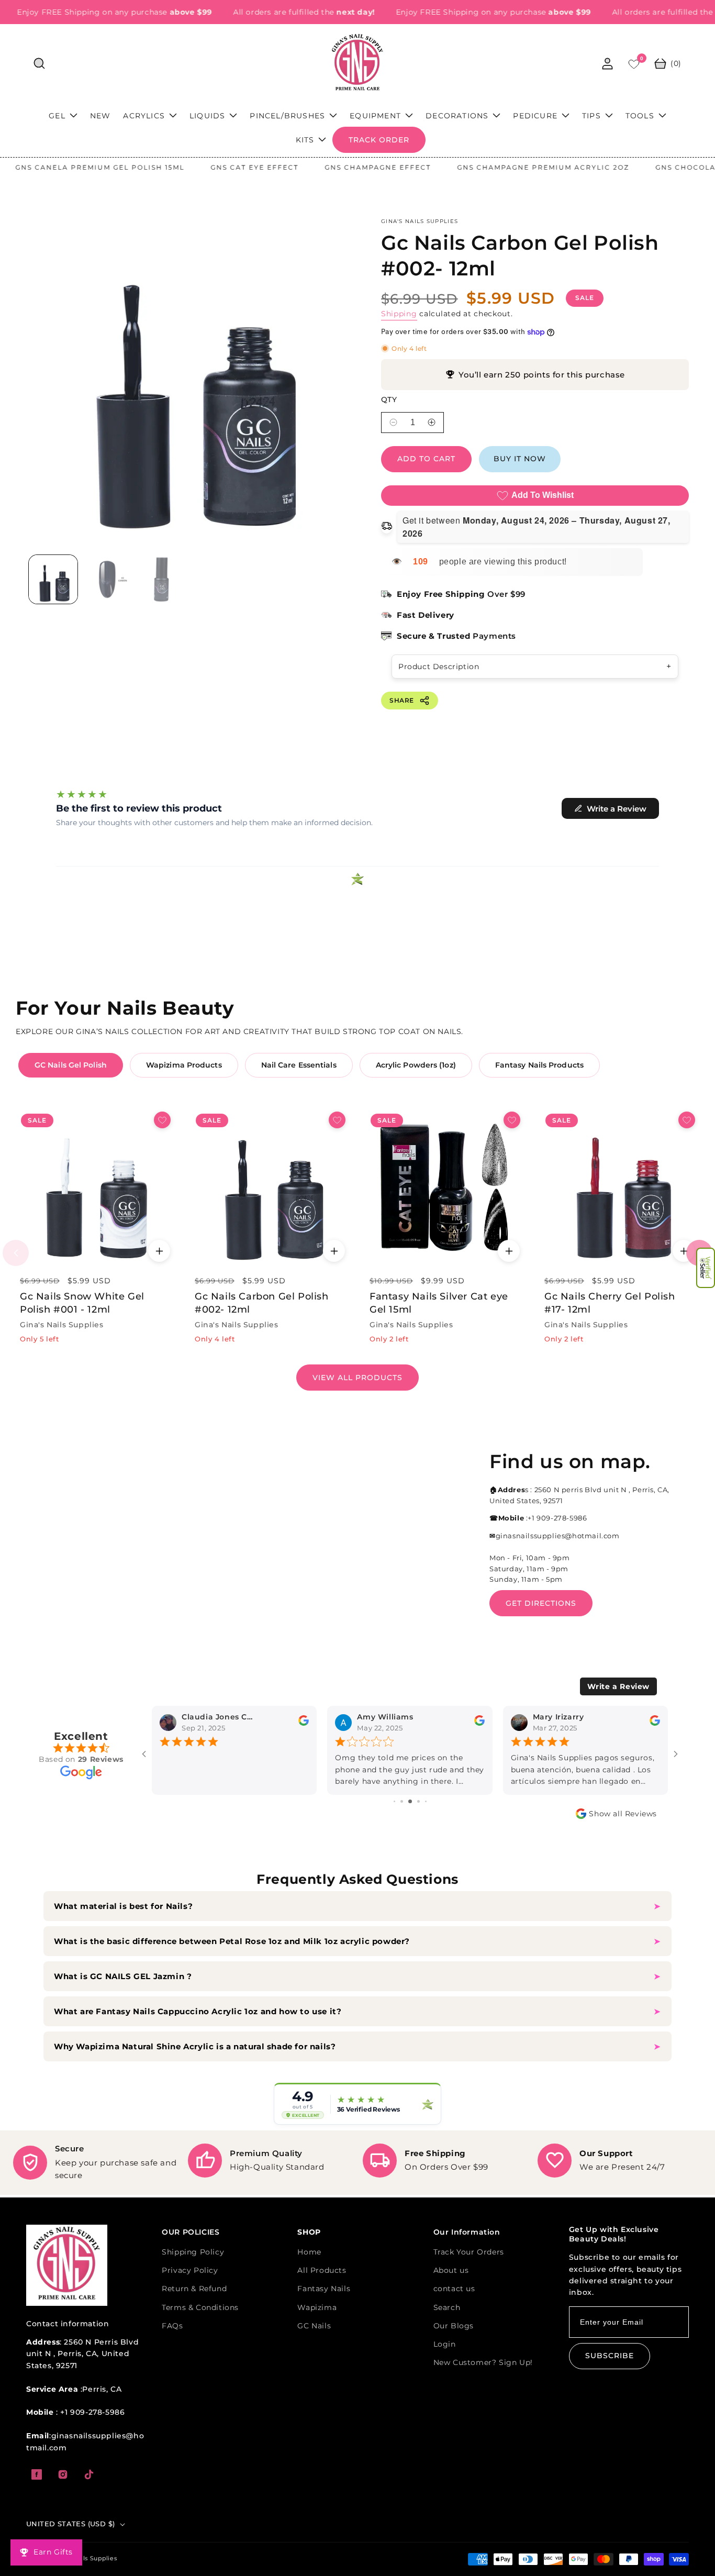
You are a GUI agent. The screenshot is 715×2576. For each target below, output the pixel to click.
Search (447, 2307)
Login (445, 2344)
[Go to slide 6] (426, 1801)
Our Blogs (454, 2326)
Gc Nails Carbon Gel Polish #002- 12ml (262, 1303)
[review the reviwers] (304, 1724)
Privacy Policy (190, 2270)
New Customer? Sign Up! (483, 2362)
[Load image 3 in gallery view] (161, 579)
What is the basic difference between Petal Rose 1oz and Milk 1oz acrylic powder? (233, 1941)
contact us (454, 2289)
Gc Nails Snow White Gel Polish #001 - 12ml (82, 1303)
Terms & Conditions (200, 2307)
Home (309, 2252)
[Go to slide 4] (410, 1801)
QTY (389, 400)
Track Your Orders (469, 2252)
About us (451, 2270)
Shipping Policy (193, 2252)
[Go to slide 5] (418, 1801)
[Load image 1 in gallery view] (53, 579)
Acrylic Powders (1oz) (416, 1065)
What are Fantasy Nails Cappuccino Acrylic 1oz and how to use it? (198, 2011)
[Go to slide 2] (394, 1801)
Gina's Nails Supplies (85, 2558)
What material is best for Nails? (125, 1906)
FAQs (172, 2326)
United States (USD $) (70, 2524)
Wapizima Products (184, 1065)
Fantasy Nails (324, 2289)
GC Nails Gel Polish (71, 1065)
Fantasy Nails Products (539, 1065)
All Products (322, 2270)
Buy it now (520, 459)
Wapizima (317, 2307)
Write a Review (618, 1686)
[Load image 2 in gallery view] (107, 579)
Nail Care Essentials (299, 1065)
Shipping (399, 314)
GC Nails (314, 2326)
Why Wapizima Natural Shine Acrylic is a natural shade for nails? (195, 2046)
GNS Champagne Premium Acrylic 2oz (504, 167)
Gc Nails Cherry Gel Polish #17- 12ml (610, 1303)
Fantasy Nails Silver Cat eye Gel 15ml (439, 1303)
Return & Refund (194, 2289)
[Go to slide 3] (402, 1801)
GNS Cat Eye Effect (216, 167)
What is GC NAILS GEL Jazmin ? (123, 1976)
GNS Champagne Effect (339, 167)
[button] (706, 1268)
